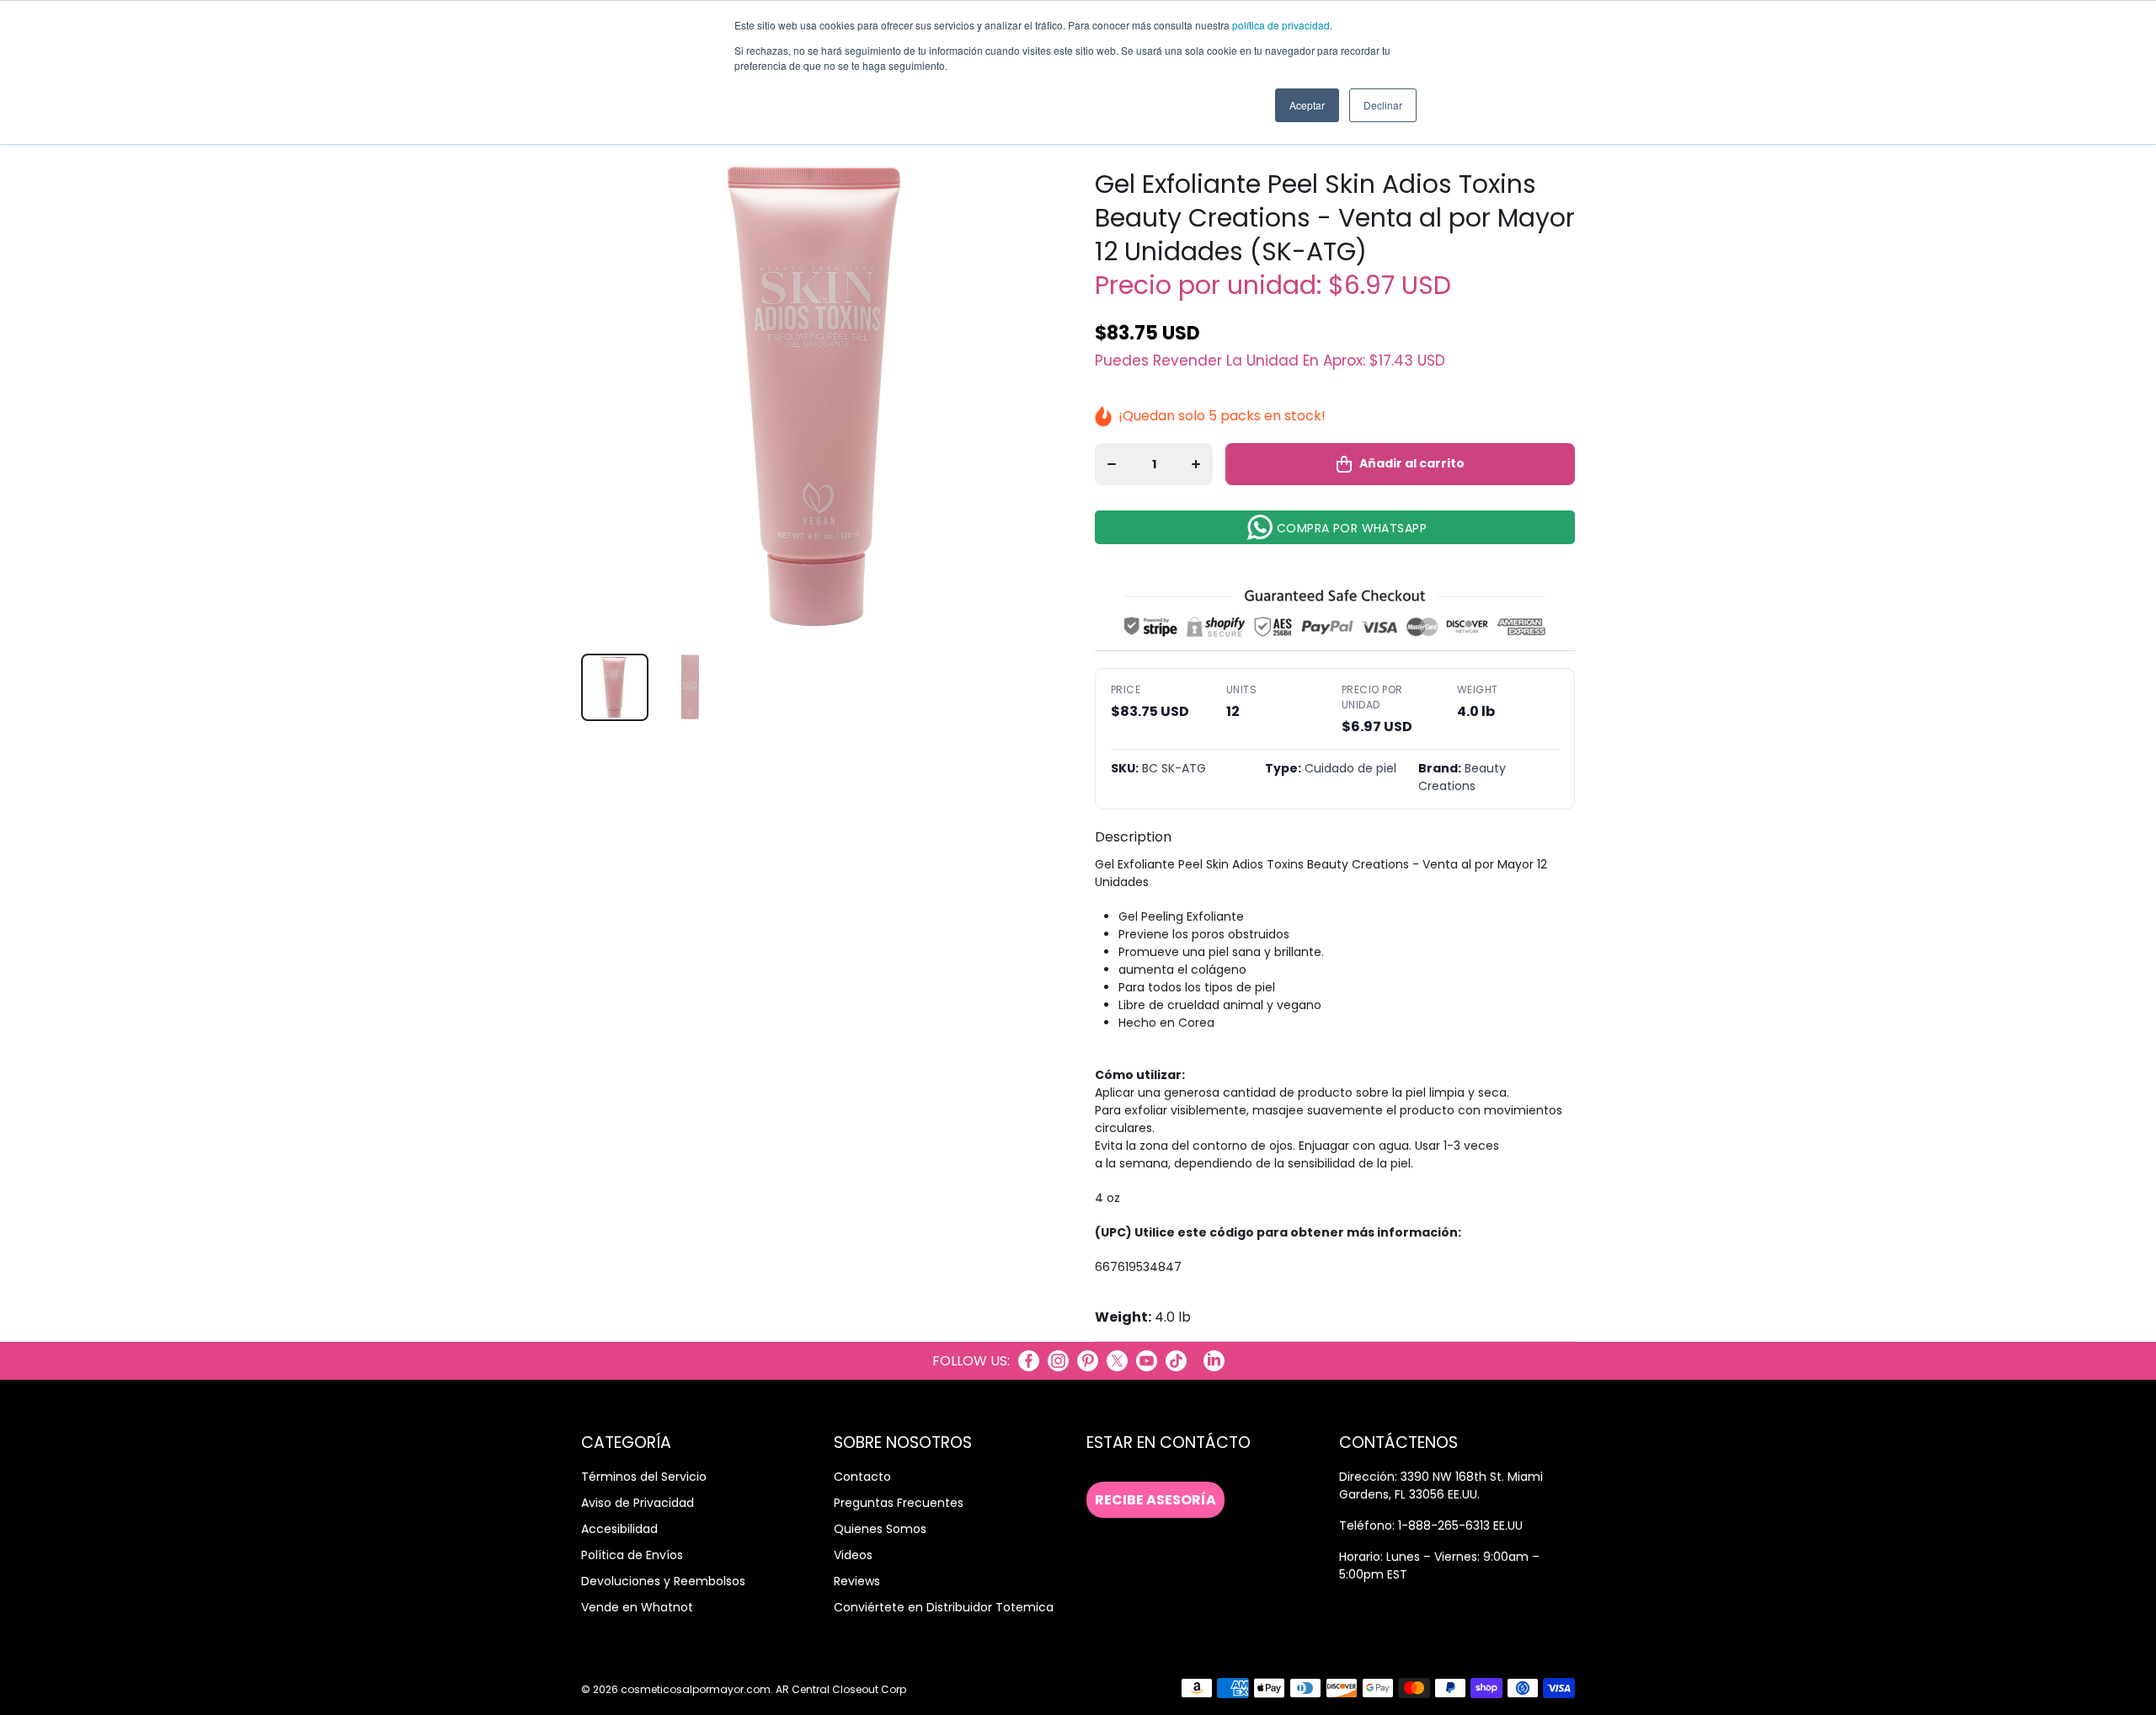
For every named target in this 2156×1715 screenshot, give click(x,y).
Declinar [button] (1383, 105)
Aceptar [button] (1307, 105)
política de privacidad (1281, 25)
